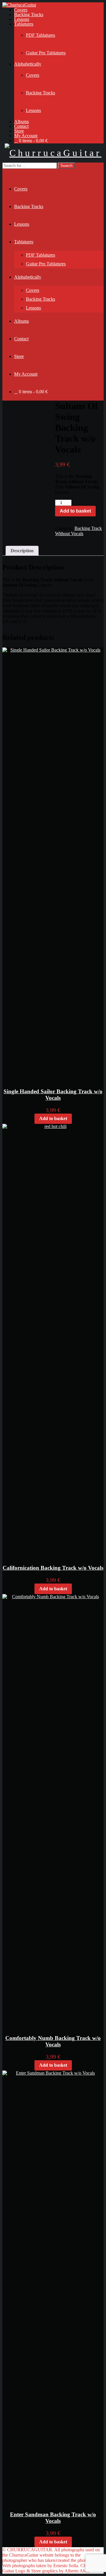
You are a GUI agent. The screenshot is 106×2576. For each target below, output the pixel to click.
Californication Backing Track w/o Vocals (53, 1568)
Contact (21, 126)
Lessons (22, 19)
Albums (21, 122)
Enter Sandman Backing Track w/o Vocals (53, 2518)
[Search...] (6, 171)
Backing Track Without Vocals (78, 531)
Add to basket (75, 511)
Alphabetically (28, 64)
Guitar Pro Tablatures (46, 53)
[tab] (22, 551)
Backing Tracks (29, 15)
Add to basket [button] (53, 1118)
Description (22, 551)
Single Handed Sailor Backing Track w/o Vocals (53, 1095)
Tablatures (24, 24)
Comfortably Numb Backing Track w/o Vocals (53, 2041)
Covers (21, 10)
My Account (26, 136)
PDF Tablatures (40, 35)
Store (19, 131)
